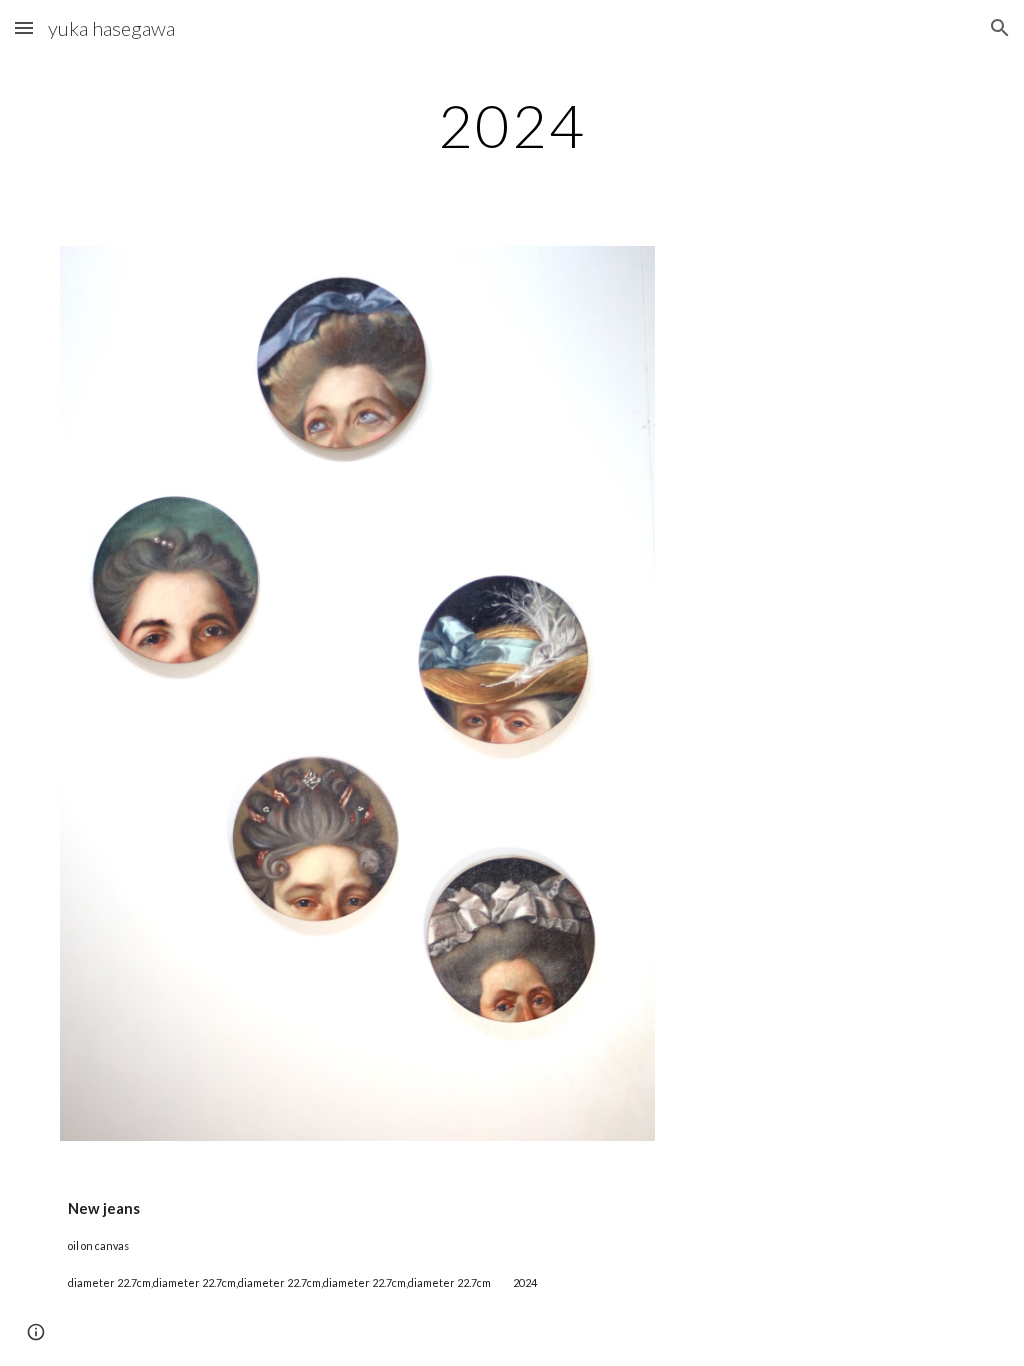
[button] (24, 27)
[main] (511, 125)
